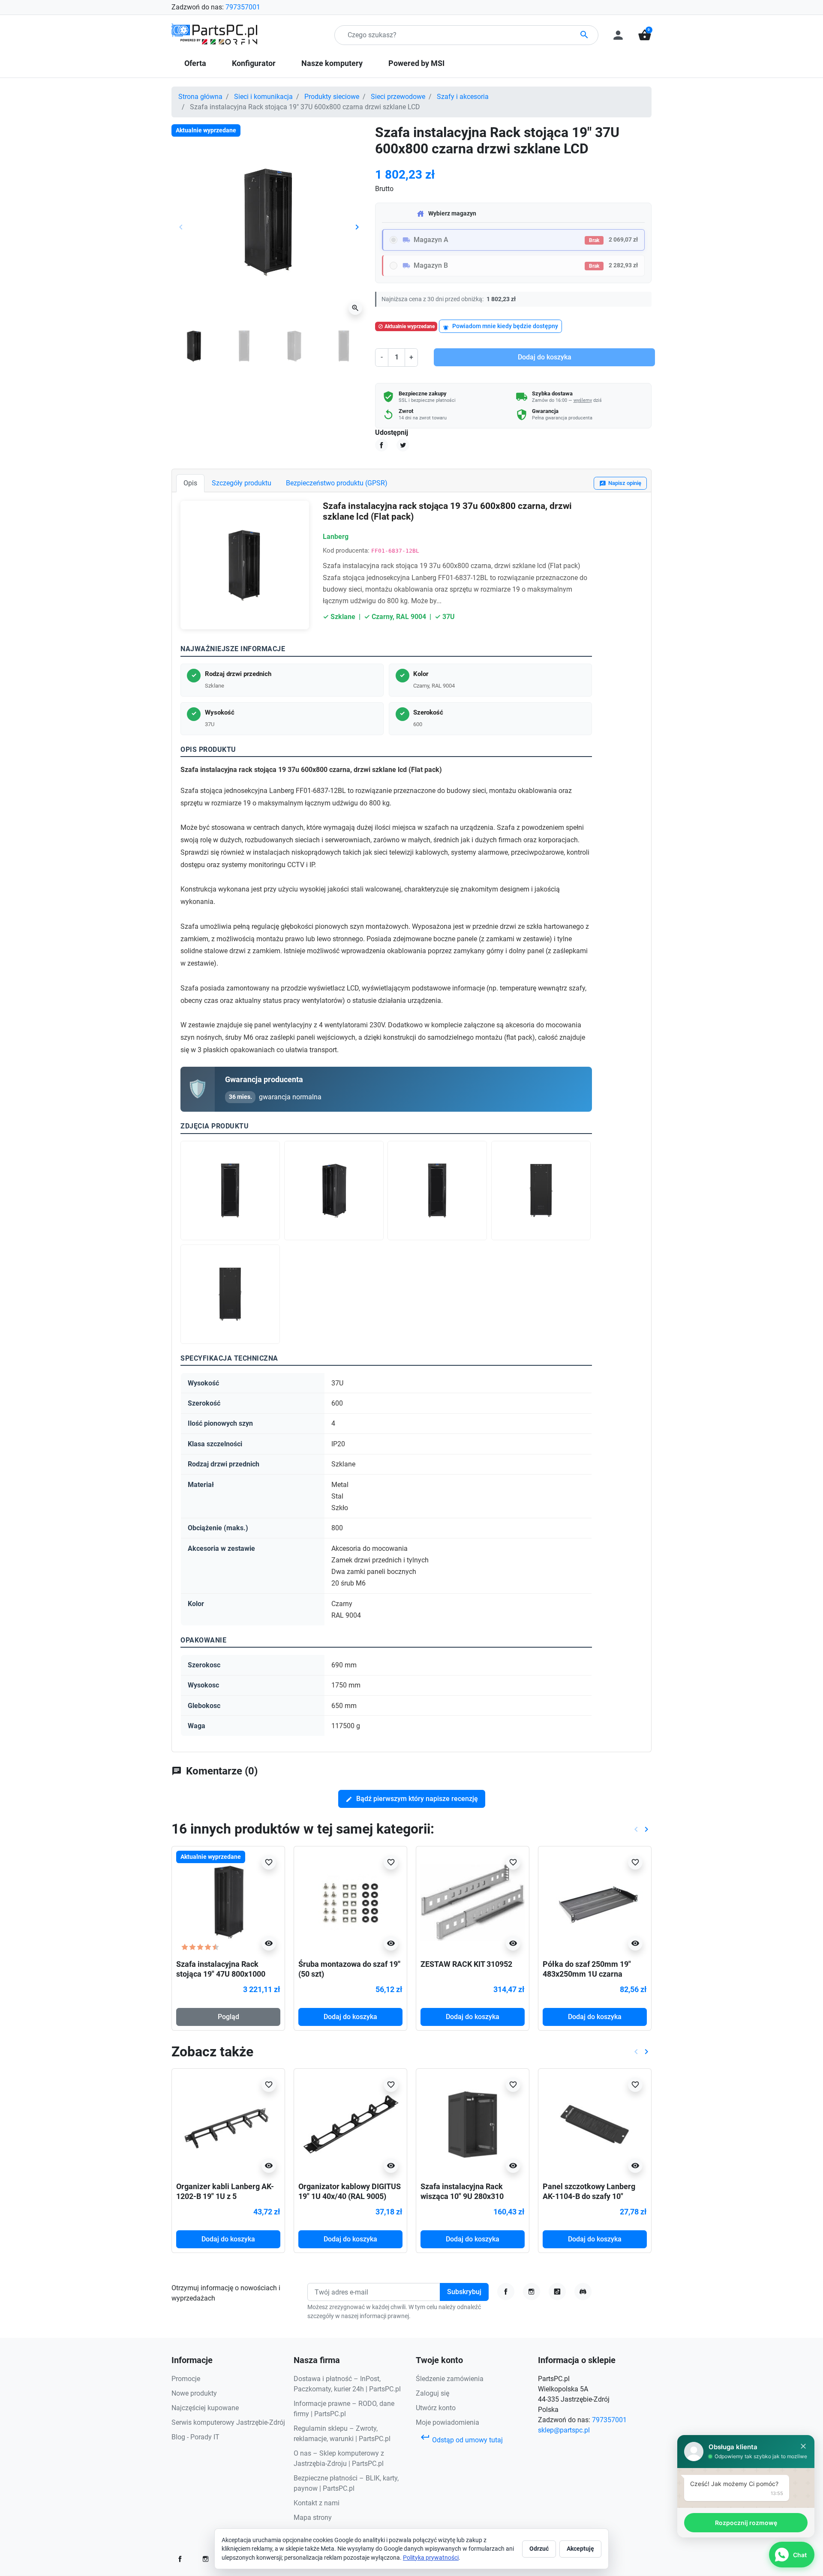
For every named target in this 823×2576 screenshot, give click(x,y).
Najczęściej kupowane (205, 2408)
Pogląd (228, 2017)
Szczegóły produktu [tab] (242, 483)
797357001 (243, 7)
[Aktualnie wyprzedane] (228, 1902)
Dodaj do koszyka (545, 357)
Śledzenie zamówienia (450, 2379)
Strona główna (200, 97)
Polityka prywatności (431, 2558)
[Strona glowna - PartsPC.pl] (214, 34)
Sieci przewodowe (398, 97)
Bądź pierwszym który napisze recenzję (412, 1799)
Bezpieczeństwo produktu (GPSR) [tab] (337, 483)
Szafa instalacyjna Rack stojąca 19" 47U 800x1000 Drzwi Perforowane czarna (222, 1974)
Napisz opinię (620, 483)
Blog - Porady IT (195, 2437)
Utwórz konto (436, 2408)
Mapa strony (313, 2518)
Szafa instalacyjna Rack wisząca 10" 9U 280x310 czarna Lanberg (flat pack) (466, 2196)
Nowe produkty (194, 2393)
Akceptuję (580, 2549)
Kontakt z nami (317, 2503)
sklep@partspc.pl (564, 2430)
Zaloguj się (433, 2393)
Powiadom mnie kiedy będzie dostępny (500, 327)
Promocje (186, 2379)
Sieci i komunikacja (263, 97)
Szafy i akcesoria (463, 97)
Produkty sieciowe (332, 97)
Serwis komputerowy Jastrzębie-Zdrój (228, 2422)
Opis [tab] (190, 483)
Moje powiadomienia (448, 2422)
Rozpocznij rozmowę (746, 2523)
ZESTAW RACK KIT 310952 (466, 1964)
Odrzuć (539, 2549)
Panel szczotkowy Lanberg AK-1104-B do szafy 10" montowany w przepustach (589, 2196)
